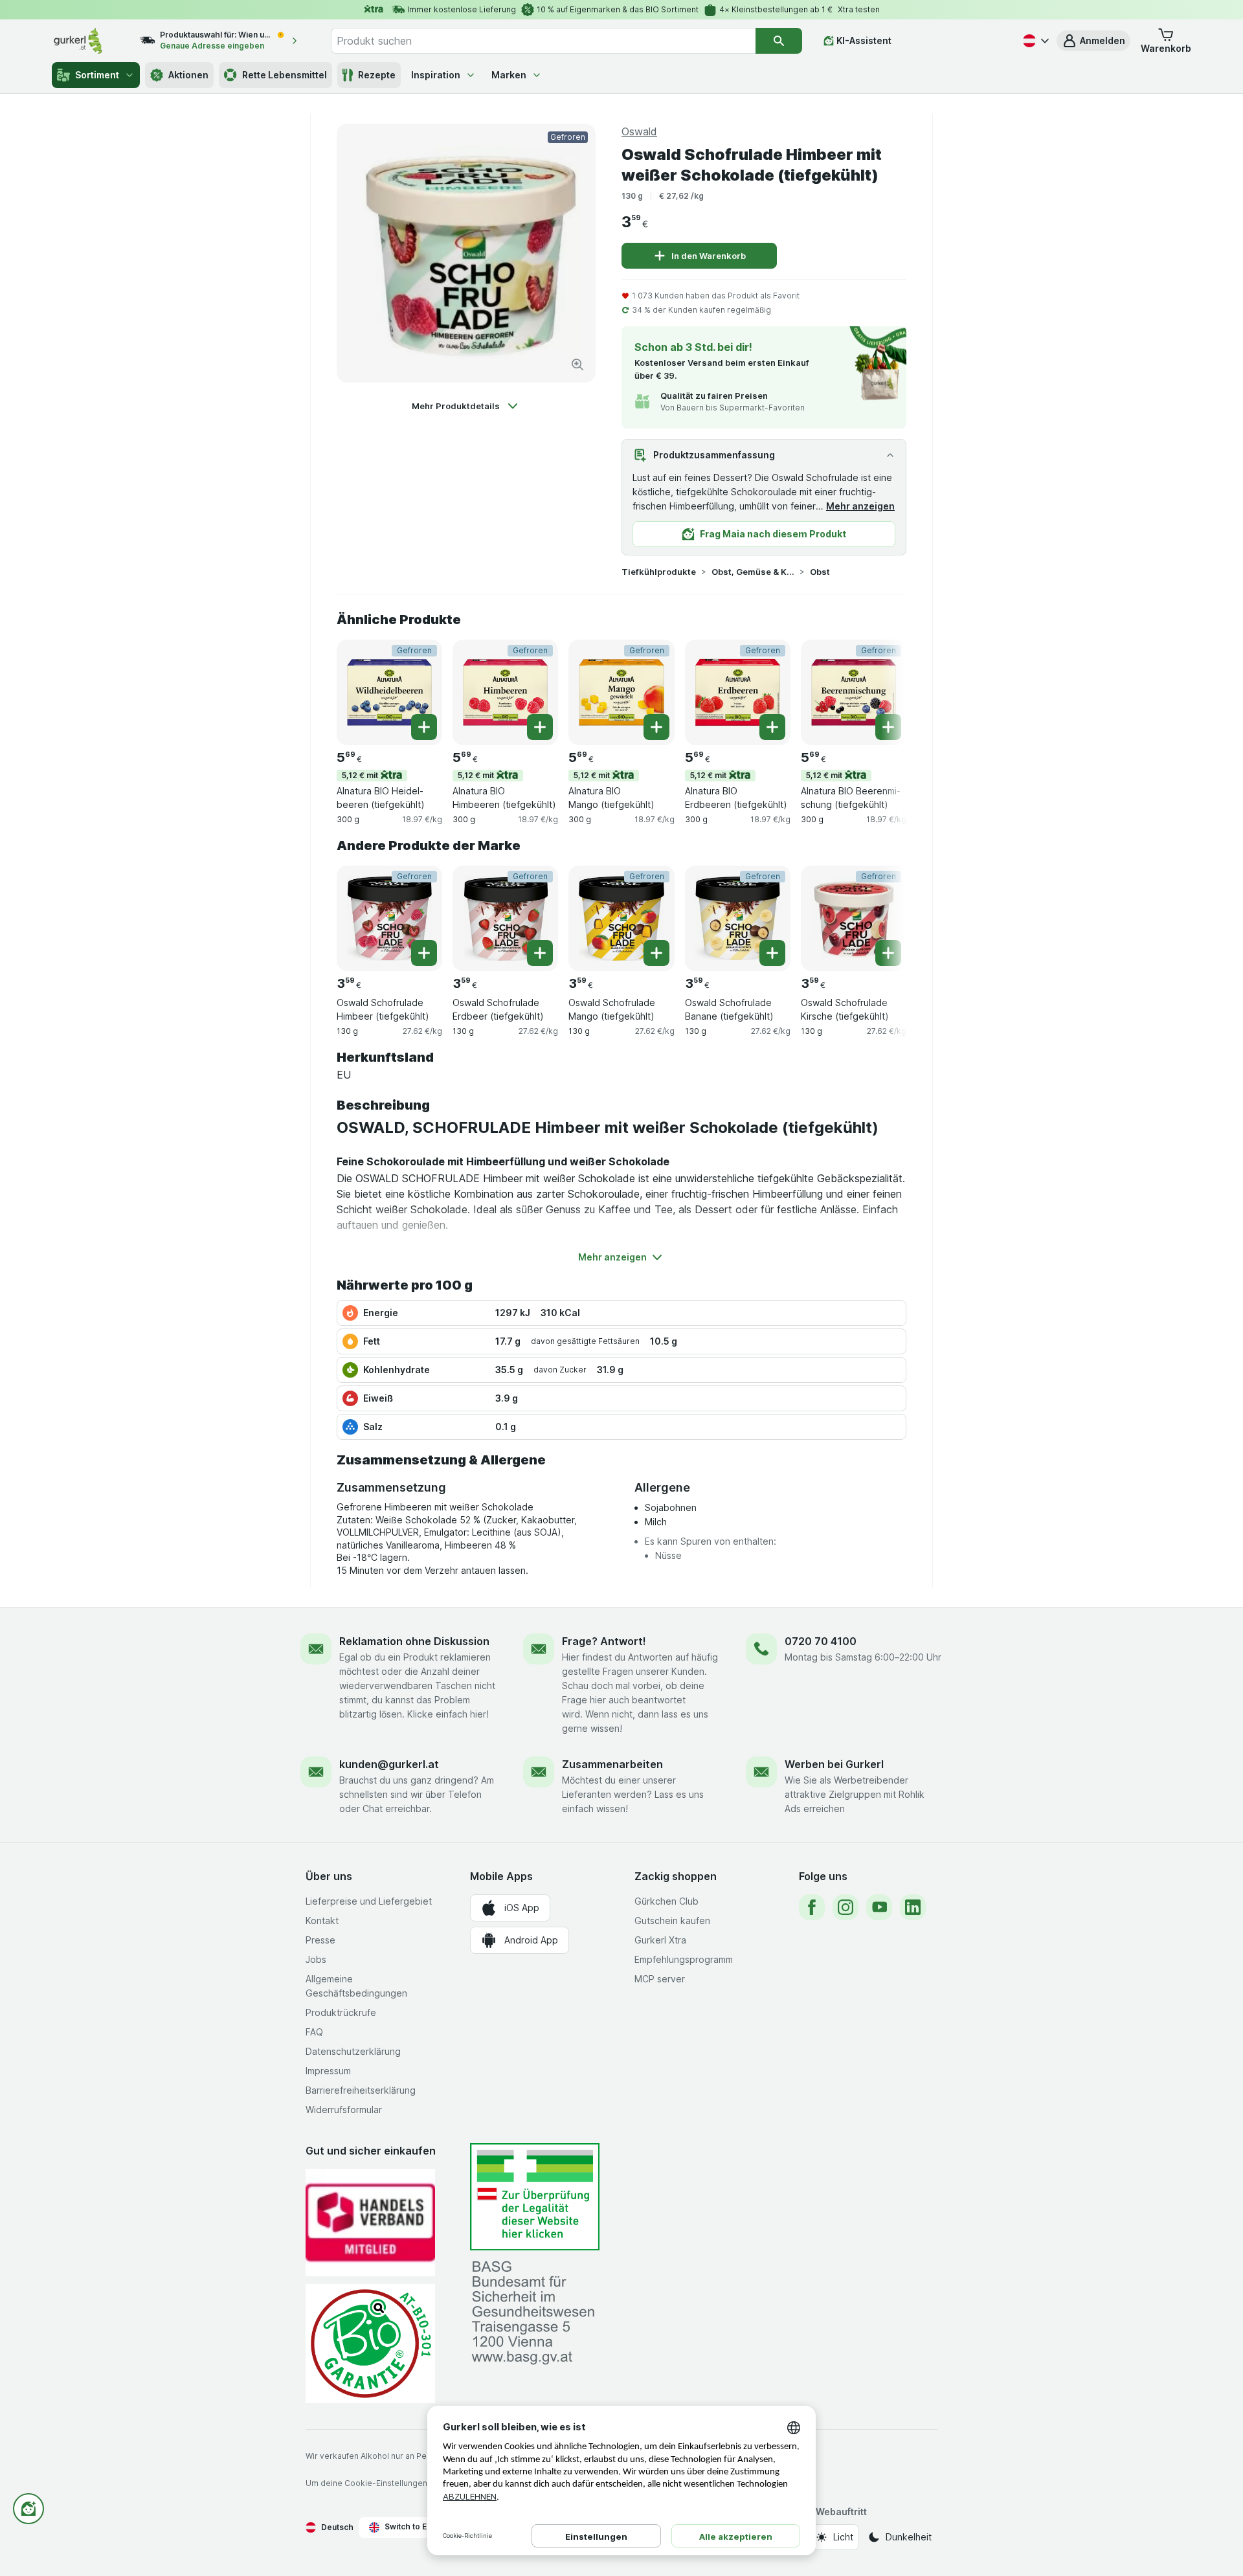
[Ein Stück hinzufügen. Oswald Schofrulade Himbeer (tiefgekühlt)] (424, 953)
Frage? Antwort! (604, 1641)
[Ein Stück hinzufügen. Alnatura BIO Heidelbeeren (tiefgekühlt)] (424, 727)
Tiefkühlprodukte (659, 572)
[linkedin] (913, 1907)
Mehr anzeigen (860, 506)
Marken (509, 75)
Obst (820, 572)
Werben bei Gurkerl (834, 1764)
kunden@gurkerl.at (389, 1764)
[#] (535, 2197)
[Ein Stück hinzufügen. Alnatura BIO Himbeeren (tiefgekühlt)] (540, 727)
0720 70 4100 (821, 1641)
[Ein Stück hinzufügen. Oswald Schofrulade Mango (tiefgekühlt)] (656, 953)
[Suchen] (779, 41)
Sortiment (97, 75)
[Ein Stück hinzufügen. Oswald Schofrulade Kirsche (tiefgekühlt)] (888, 953)
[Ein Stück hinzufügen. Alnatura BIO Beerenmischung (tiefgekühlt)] (888, 727)
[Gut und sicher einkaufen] (370, 2343)
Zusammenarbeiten (612, 1764)
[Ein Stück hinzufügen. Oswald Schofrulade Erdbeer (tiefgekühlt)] (540, 953)
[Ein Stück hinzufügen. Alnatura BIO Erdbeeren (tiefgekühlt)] (772, 727)
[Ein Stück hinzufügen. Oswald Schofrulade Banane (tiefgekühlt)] (772, 953)
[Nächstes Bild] (880, 691)
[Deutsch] (1035, 41)
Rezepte (377, 75)
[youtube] (879, 1907)
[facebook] (812, 1907)
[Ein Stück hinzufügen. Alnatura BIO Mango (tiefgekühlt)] (656, 727)
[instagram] (845, 1907)
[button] (1093, 41)
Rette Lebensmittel (285, 75)
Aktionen (188, 75)
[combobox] (543, 41)
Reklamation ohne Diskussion (414, 1641)
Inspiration (436, 75)
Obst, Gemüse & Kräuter (753, 572)
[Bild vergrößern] (577, 364)
